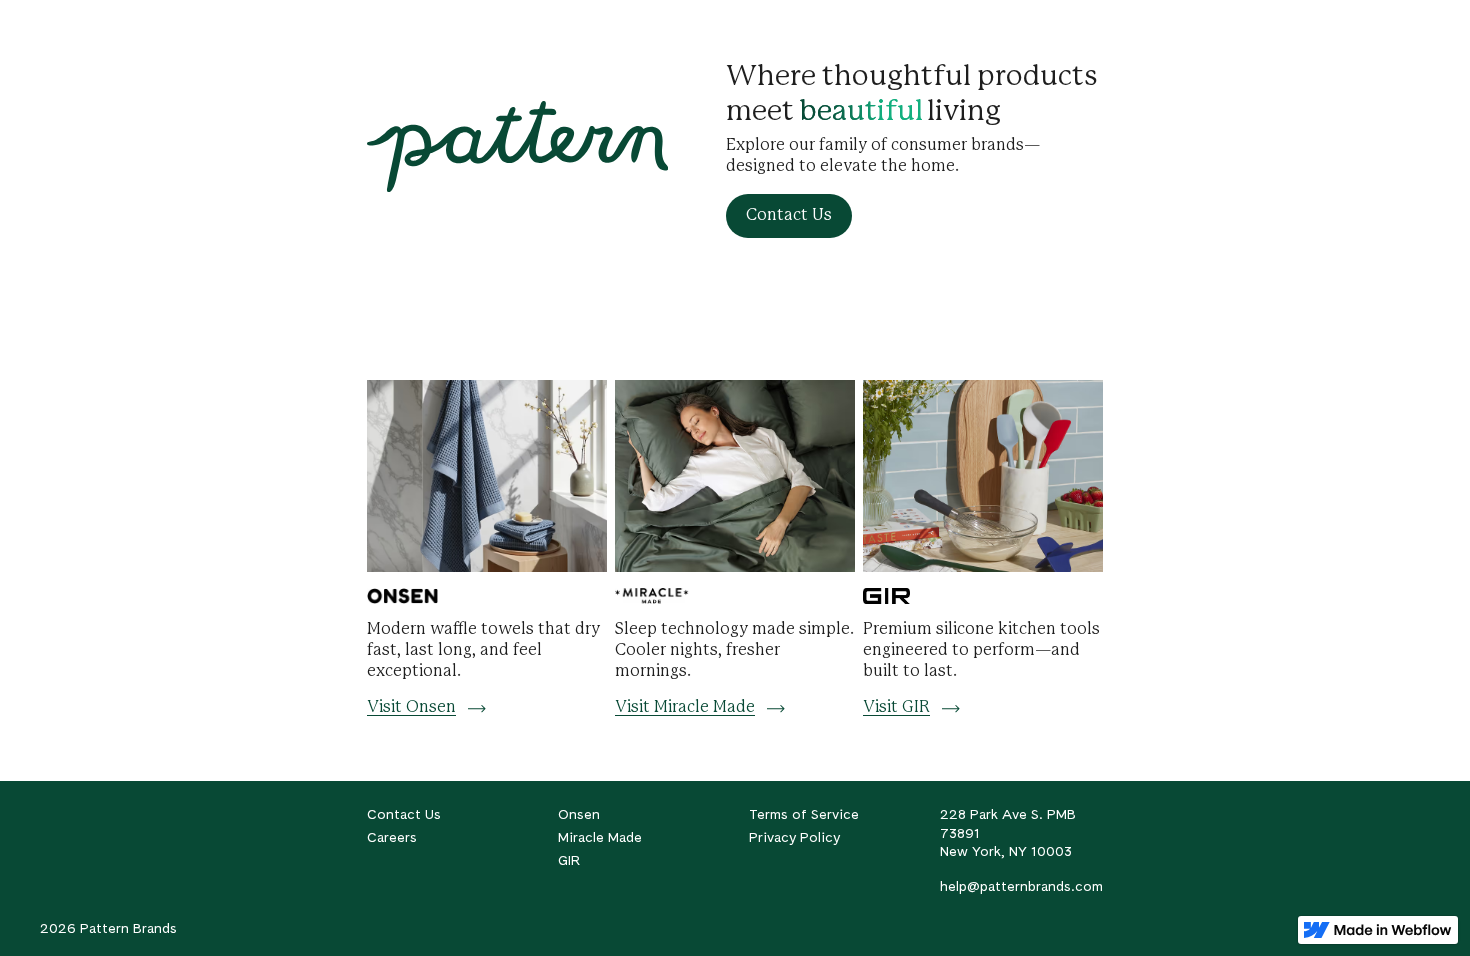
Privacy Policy (794, 837)
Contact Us (404, 814)
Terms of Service (804, 814)
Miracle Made (600, 837)
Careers (392, 837)
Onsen (579, 814)
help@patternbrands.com (1021, 886)
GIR (569, 860)
